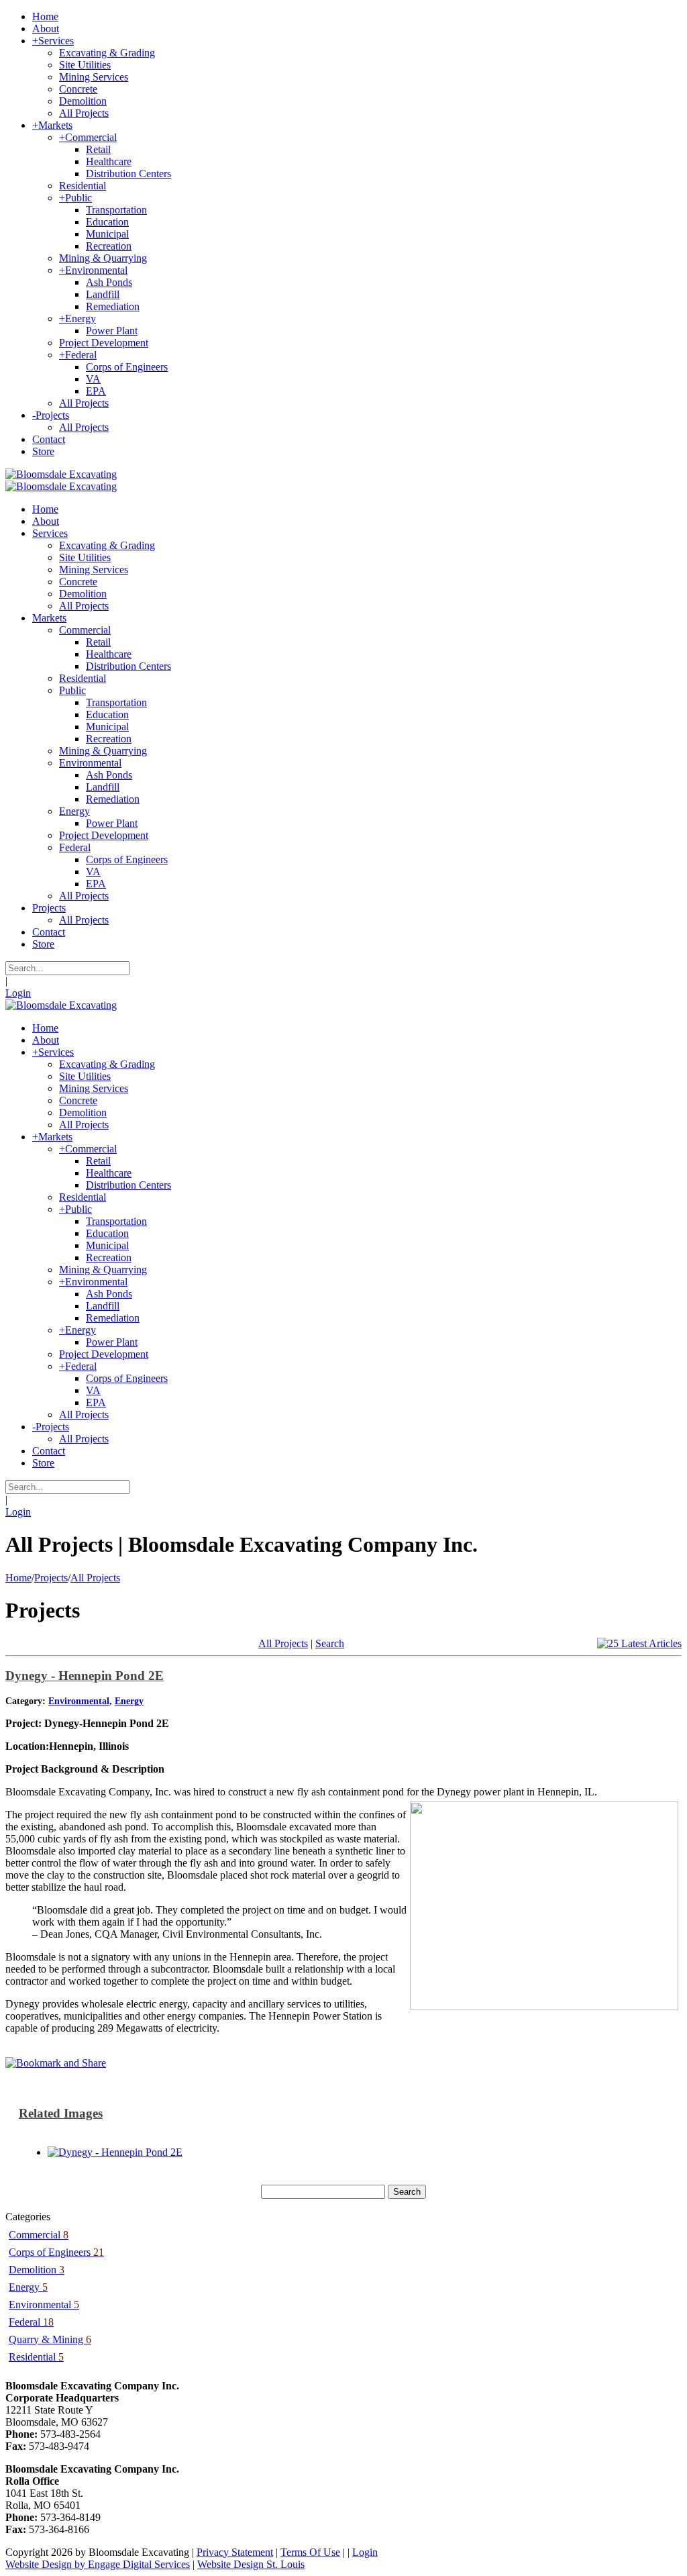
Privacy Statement (235, 2552)
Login (18, 993)
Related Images (61, 2113)
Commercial (39, 2235)
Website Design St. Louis (251, 2564)
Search (330, 1643)
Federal (31, 2322)
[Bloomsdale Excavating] (61, 474)
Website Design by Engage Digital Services (98, 2564)
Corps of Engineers (56, 2252)
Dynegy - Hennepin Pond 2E (85, 1676)
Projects (51, 1578)
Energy (129, 1701)
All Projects (95, 1578)
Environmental (79, 1701)
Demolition (37, 2270)
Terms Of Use (310, 2552)
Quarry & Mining (50, 2339)
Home (18, 1578)
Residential (36, 2357)
